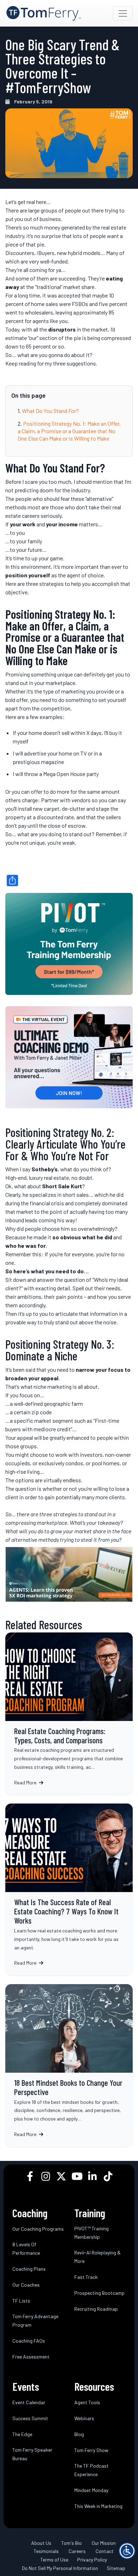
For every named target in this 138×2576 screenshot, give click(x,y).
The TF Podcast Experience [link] (91, 2470)
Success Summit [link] (30, 2418)
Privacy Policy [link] (92, 2560)
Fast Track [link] (86, 2277)
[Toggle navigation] (123, 13)
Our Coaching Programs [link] (38, 2229)
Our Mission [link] (104, 2543)
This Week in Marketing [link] (98, 2506)
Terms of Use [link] (54, 2560)
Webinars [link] (84, 2418)
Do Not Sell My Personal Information (60, 2568)
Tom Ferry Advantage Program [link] (35, 2320)
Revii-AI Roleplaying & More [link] (97, 2257)
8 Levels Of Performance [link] (26, 2249)
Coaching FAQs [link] (29, 2341)
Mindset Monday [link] (91, 2490)
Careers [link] (77, 2551)
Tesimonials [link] (46, 2551)
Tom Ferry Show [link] (91, 2450)
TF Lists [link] (21, 2301)
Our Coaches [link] (26, 2285)
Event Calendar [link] (29, 2402)
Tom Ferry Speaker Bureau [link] (32, 2454)
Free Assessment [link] (31, 2357)
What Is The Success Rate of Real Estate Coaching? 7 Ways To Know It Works (69, 1889)
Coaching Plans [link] (29, 2269)
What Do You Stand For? (50, 411)
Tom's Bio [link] (71, 2543)
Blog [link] (79, 2434)
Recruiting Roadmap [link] (96, 2309)
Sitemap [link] (116, 2568)
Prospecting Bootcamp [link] (99, 2293)
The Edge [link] (22, 2434)
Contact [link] (105, 2551)
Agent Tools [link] (87, 2402)
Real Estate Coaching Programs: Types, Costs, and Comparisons (69, 1714)
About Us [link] (41, 2543)
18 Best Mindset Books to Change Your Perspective (69, 2065)
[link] (44, 13)
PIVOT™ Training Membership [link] (91, 2233)
